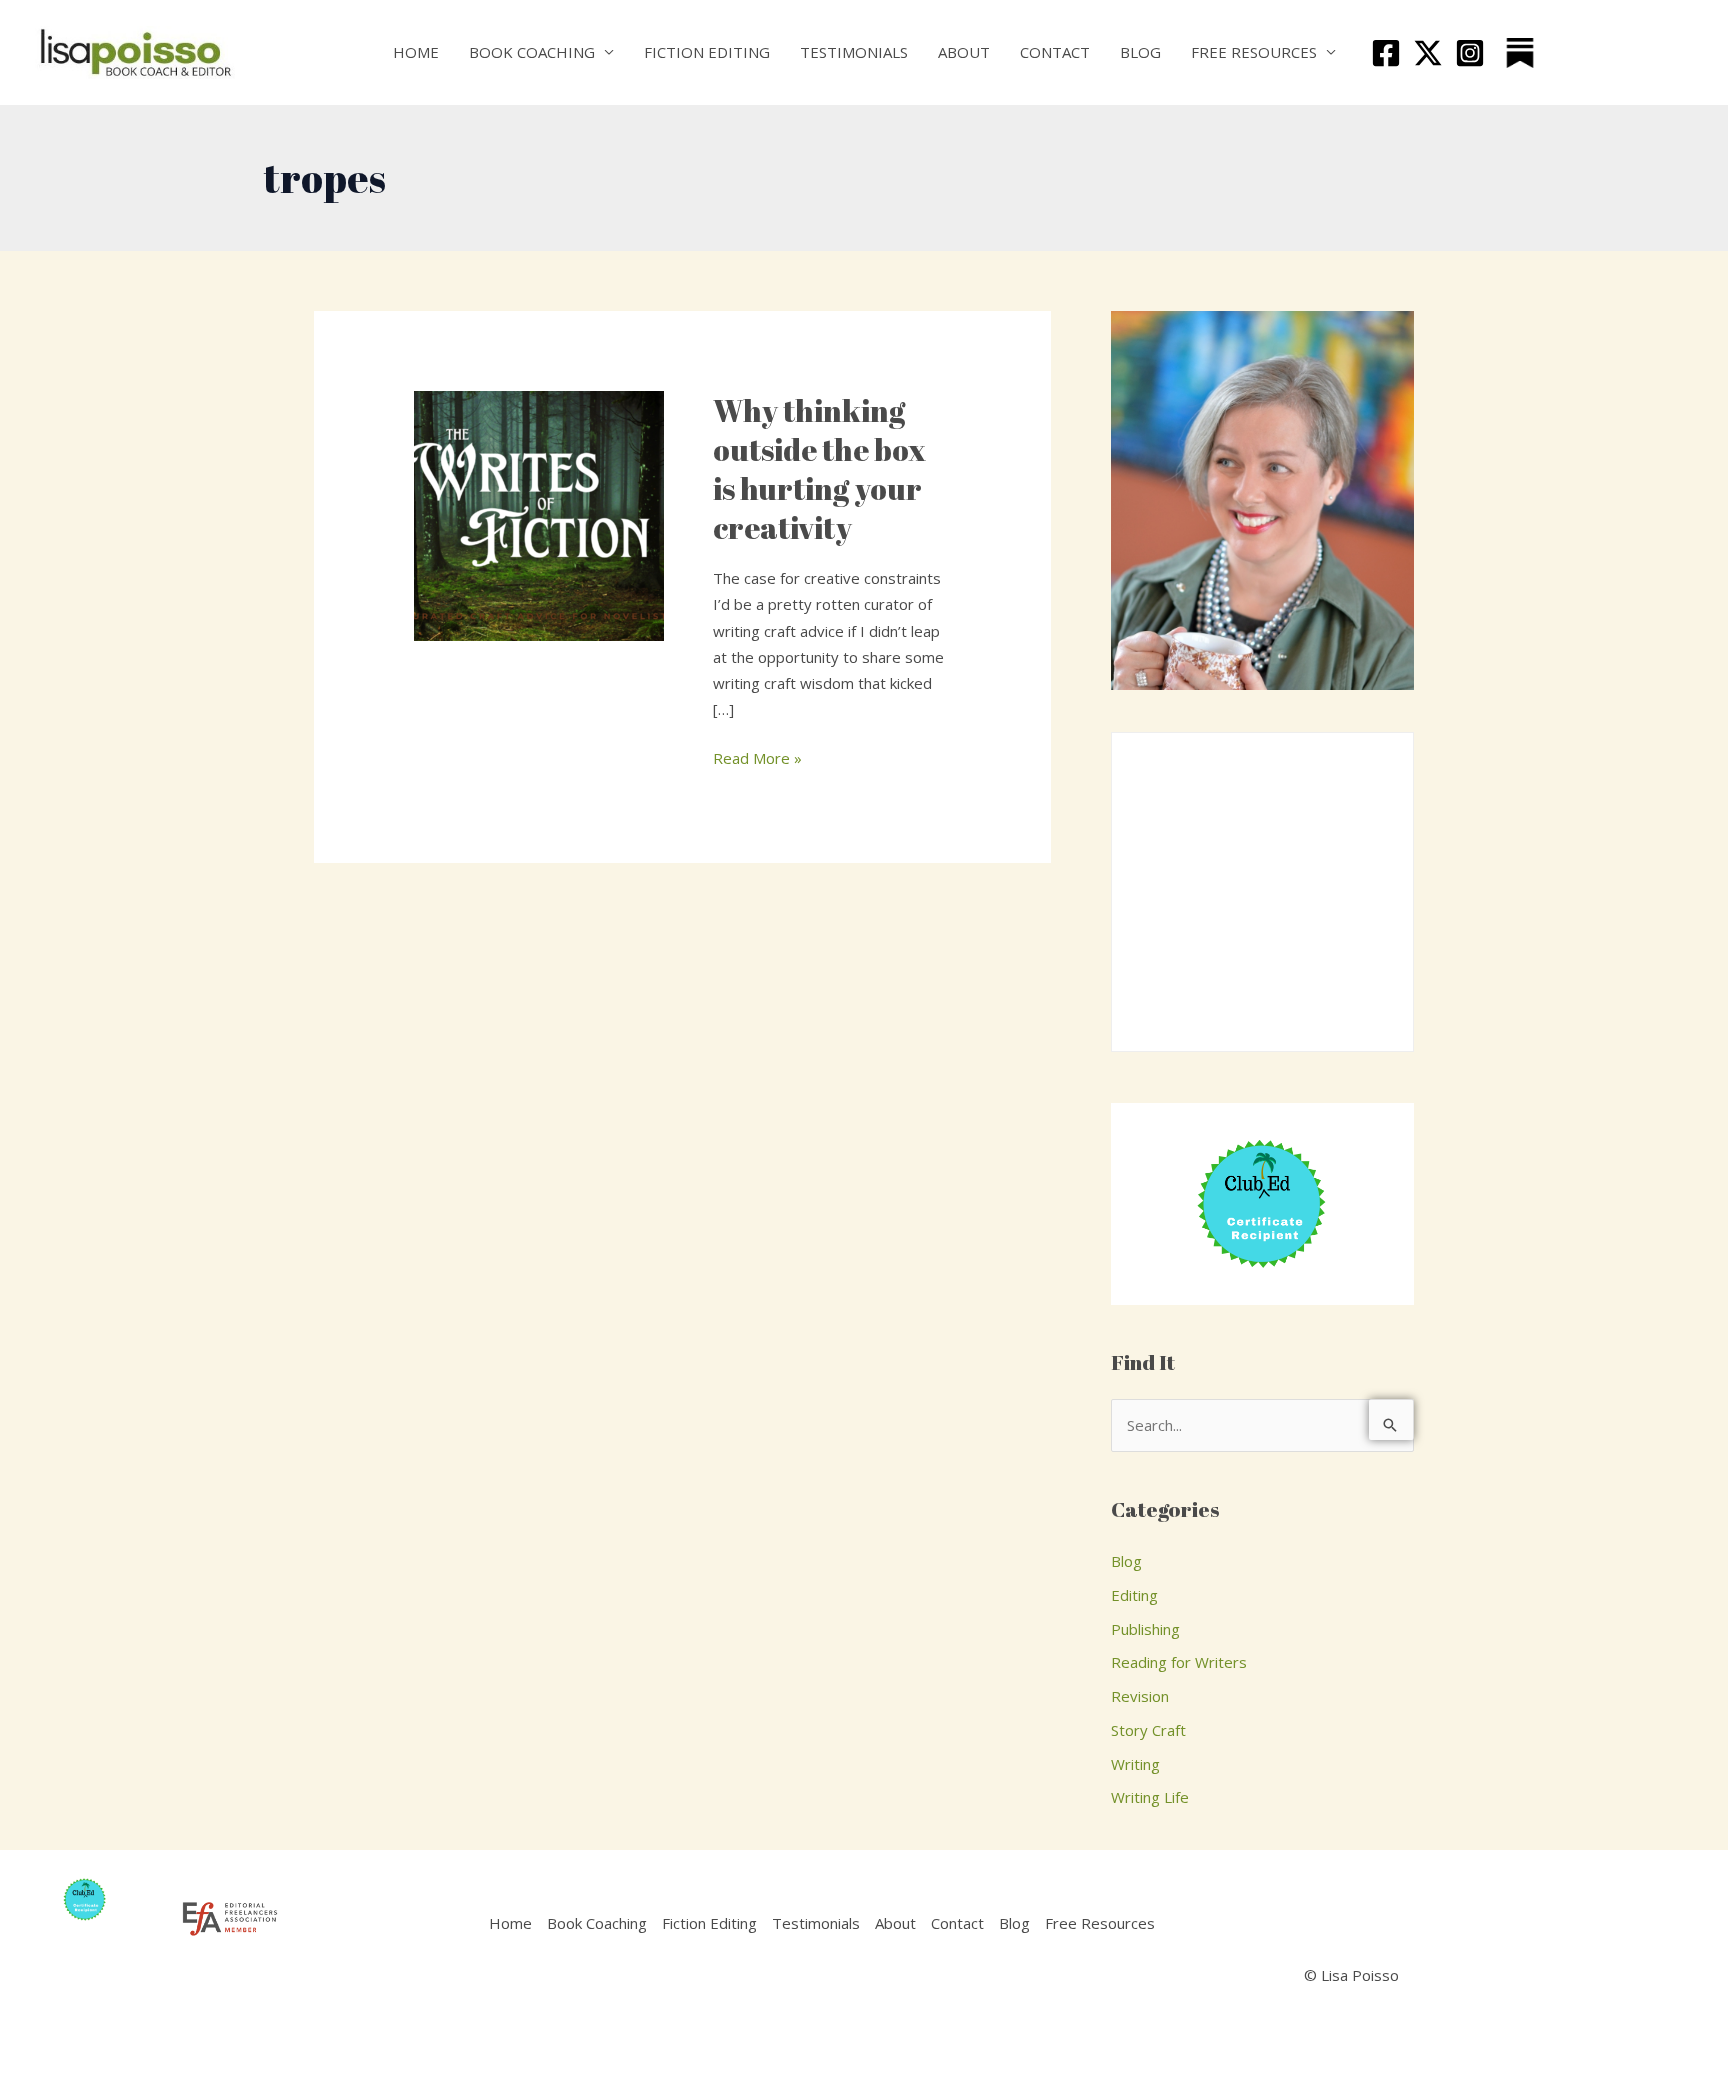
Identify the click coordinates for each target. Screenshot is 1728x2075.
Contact (1055, 52)
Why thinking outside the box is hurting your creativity (819, 469)
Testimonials (854, 52)
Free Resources (1254, 52)
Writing (1135, 1764)
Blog (1140, 52)
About (964, 52)
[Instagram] (1470, 53)
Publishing (1145, 1629)
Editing (1134, 1595)
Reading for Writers (1179, 1662)
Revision (1140, 1696)
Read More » (757, 756)
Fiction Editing (707, 52)
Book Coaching (532, 52)
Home (416, 52)
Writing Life (1150, 1797)
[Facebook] (1386, 53)
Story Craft (1148, 1730)
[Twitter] (1428, 53)
